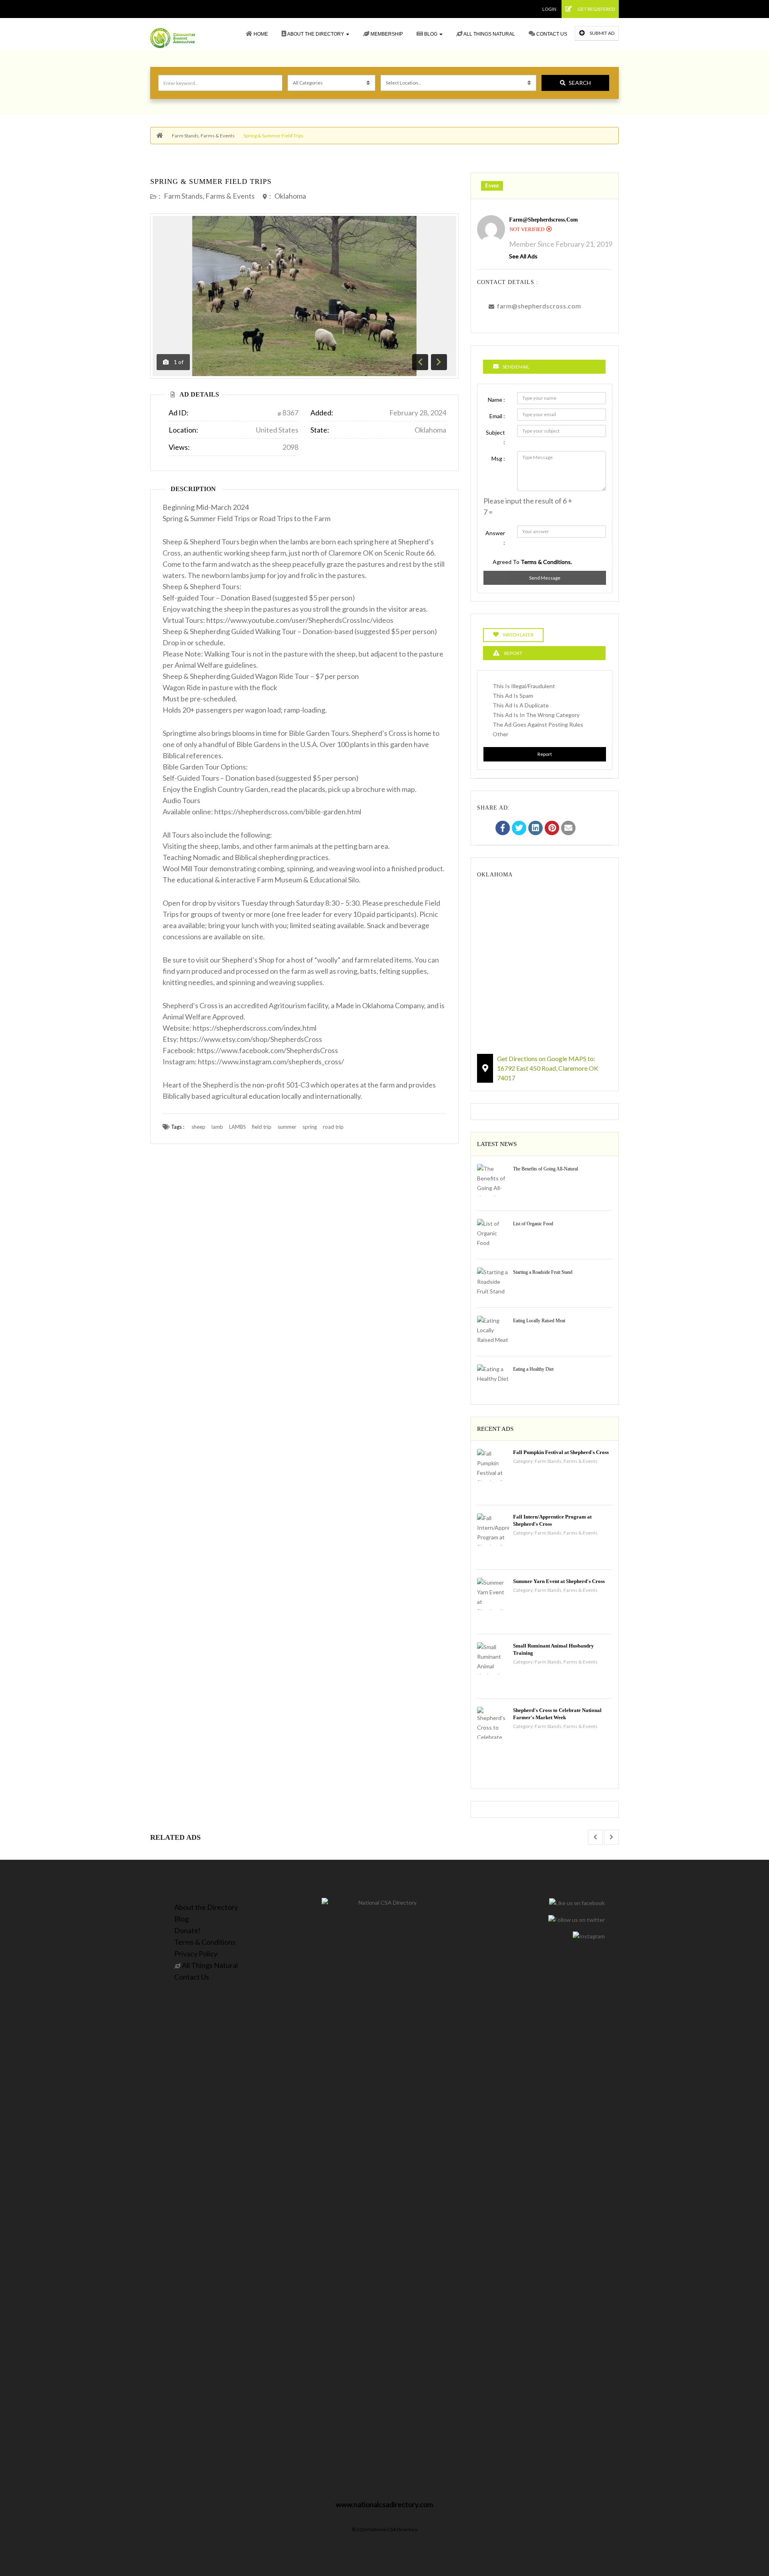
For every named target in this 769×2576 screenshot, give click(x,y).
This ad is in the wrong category (536, 715)
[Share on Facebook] (503, 829)
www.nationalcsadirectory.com (384, 2504)
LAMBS (238, 1127)
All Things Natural (489, 34)
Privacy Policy (196, 1954)
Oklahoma (290, 196)
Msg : (498, 458)
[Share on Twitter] (519, 829)
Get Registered (596, 9)
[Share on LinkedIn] (535, 829)
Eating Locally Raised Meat (539, 1321)
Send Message (545, 578)
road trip (333, 1127)
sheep (198, 1127)
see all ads (523, 256)
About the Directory (316, 34)
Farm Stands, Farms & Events (203, 136)
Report (545, 754)
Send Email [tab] (516, 367)
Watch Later (518, 635)
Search (580, 83)
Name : (496, 400)
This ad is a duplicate (521, 705)
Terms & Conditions (205, 1942)
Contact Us (551, 34)
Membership (386, 34)
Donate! (187, 1930)
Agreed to (532, 562)
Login (549, 9)
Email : (497, 416)
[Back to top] (743, 2526)
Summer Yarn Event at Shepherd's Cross (559, 1581)
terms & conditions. (546, 562)
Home (260, 34)
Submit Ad (602, 33)
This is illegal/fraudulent (524, 686)
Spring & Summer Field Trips (211, 181)
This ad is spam (513, 696)
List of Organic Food (533, 1224)
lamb (217, 1127)
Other (500, 734)
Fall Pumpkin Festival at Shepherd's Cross (561, 1452)
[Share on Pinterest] (552, 829)
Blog (431, 34)
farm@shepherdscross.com (544, 220)
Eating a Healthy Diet (533, 1369)
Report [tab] (513, 653)
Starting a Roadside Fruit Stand (543, 1272)
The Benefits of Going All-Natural (546, 1169)
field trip (262, 1127)
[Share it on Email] (568, 829)
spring (310, 1127)
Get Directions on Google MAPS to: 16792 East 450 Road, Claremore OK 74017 (548, 1068)
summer (287, 1127)
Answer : (495, 538)
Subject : (495, 437)
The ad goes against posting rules (538, 724)
